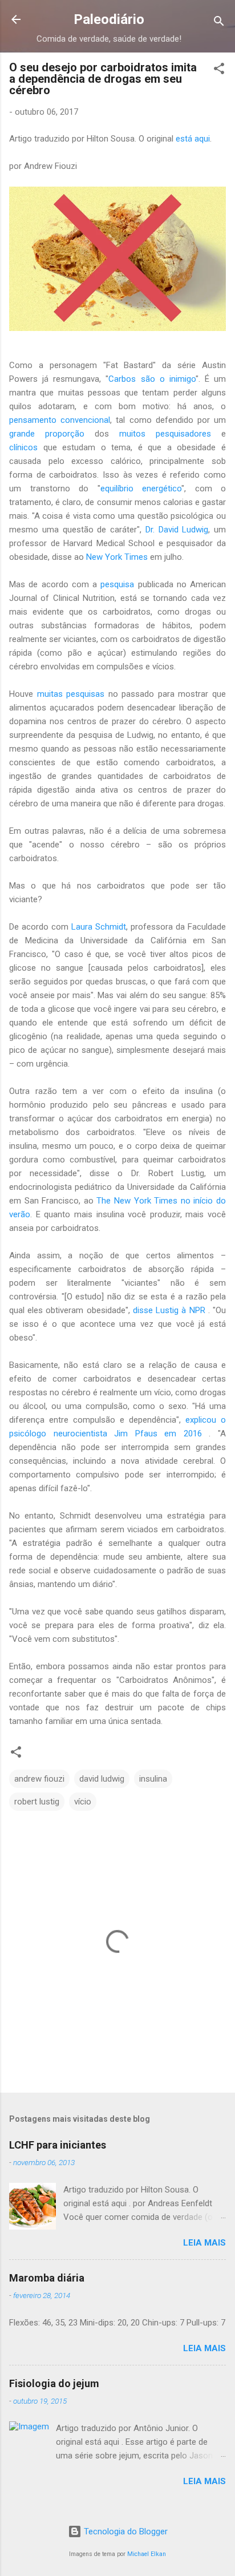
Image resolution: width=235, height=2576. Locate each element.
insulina (153, 1779)
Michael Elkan (147, 2554)
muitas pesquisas (71, 694)
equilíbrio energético (141, 488)
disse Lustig (157, 1310)
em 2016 (183, 1434)
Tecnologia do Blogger (125, 2531)
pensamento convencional (60, 420)
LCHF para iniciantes (58, 2145)
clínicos (23, 447)
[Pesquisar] (219, 23)
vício (83, 1802)
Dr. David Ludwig (177, 530)
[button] (219, 70)
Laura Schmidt (99, 927)
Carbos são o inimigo (152, 379)
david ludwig (102, 1779)
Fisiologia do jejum (54, 2383)
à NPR (193, 1310)
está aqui (193, 139)
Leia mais (204, 2243)
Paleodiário (109, 19)
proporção (65, 434)
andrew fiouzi (39, 1779)
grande (27, 434)
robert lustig (37, 1802)
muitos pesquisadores (165, 434)
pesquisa (117, 584)
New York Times (117, 557)
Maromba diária (47, 2278)
